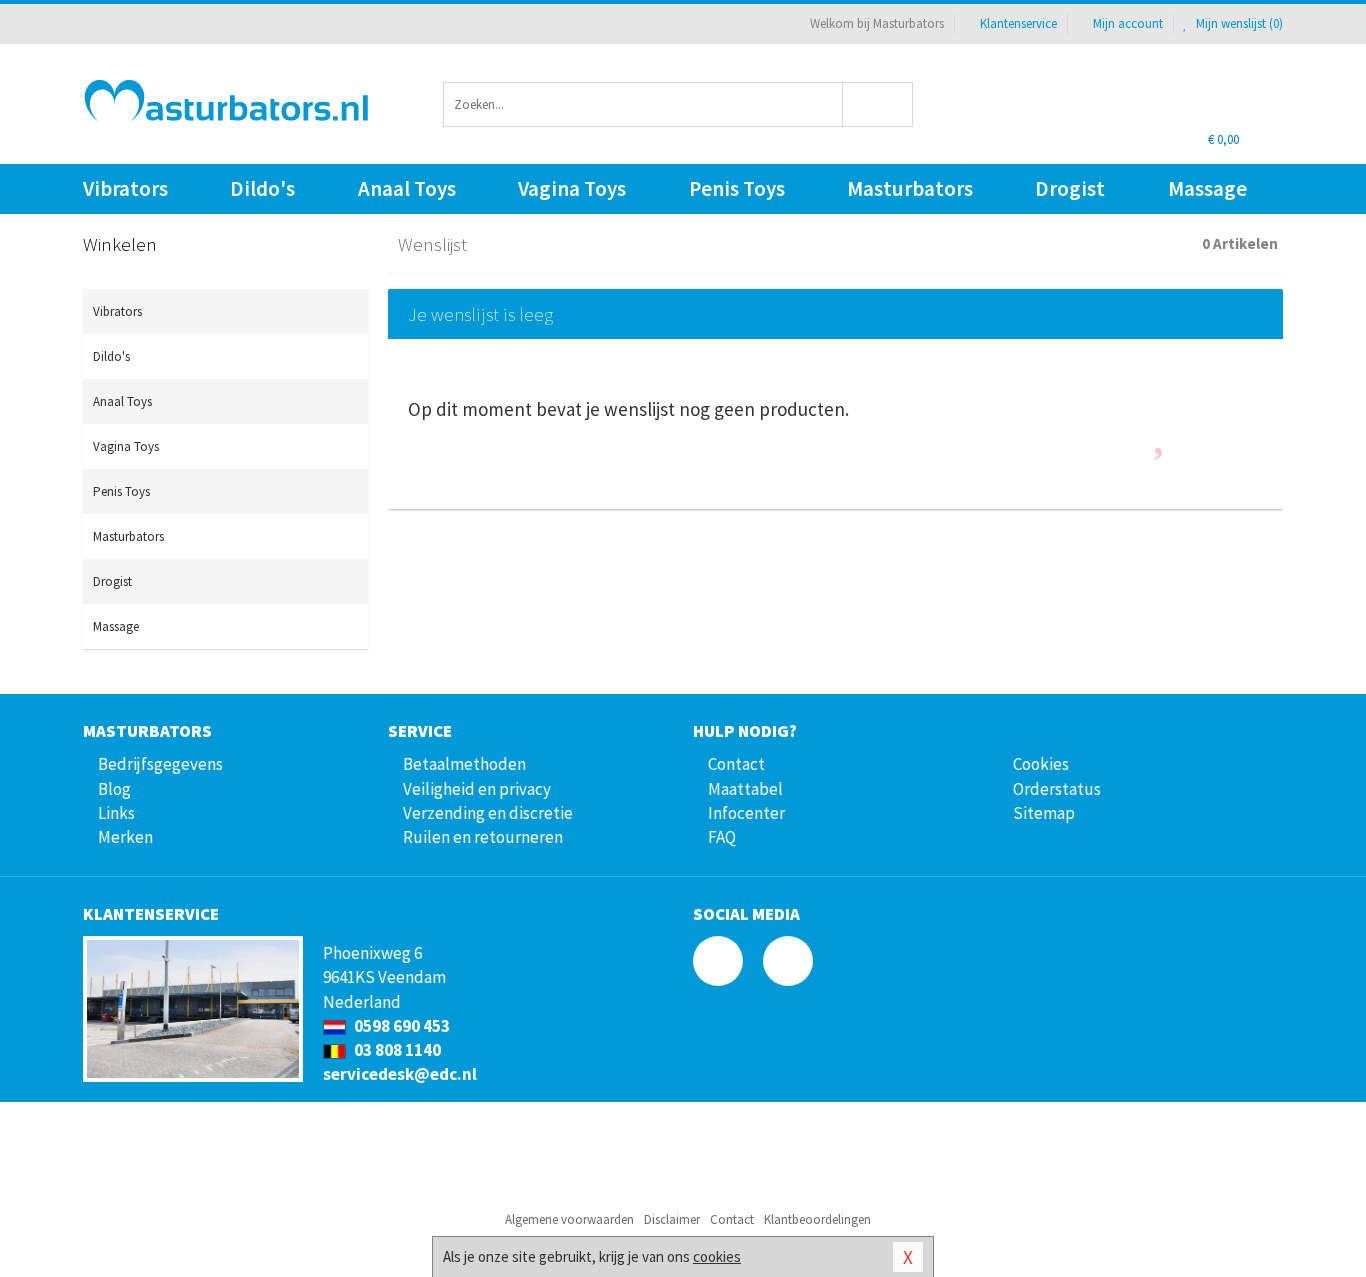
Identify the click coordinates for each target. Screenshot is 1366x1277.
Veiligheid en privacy (477, 789)
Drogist (1070, 188)
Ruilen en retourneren (483, 837)
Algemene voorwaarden (569, 1219)
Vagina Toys (572, 188)
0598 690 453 (400, 1026)
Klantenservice (1018, 23)
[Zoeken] (878, 104)
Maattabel (745, 789)
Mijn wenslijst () (1238, 23)
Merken (125, 837)
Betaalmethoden (464, 764)
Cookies (1041, 764)
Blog (114, 789)
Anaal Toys (407, 188)
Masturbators (910, 188)
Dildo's (262, 188)
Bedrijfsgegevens (160, 764)
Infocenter (746, 813)
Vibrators (125, 188)
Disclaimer (672, 1219)
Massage (1207, 188)
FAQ (722, 837)
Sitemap (1044, 813)
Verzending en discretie (488, 813)
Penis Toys (737, 188)
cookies (717, 1256)
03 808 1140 (396, 1050)
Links (116, 813)
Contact (736, 764)
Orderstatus (1057, 789)
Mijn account (1128, 23)
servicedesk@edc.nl (400, 1074)
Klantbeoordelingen (817, 1219)
